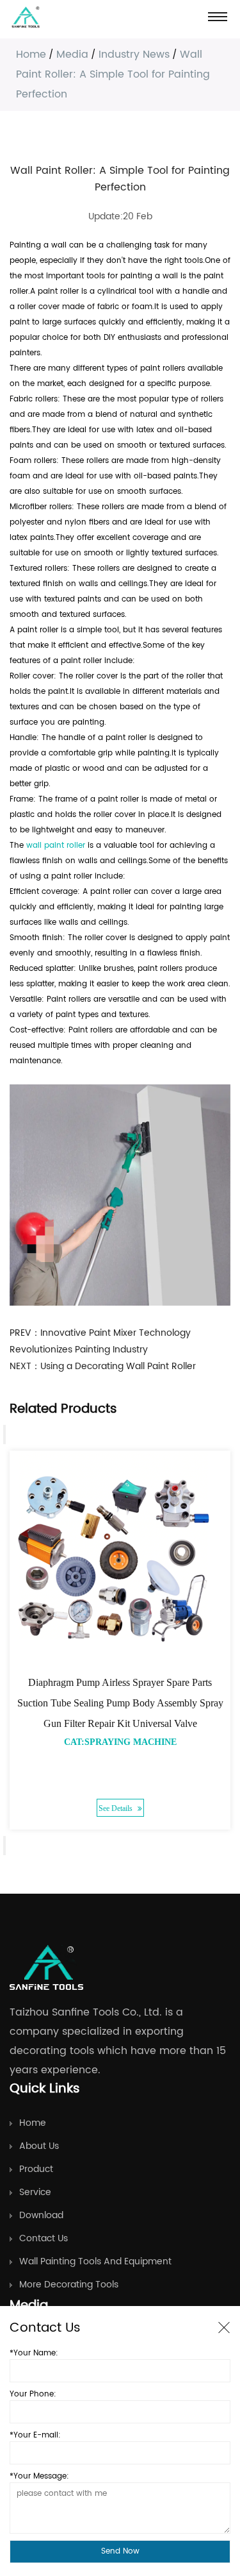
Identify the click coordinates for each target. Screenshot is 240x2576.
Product (36, 2169)
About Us (39, 2146)
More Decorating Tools (69, 2285)
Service (35, 2192)
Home (31, 55)
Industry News (134, 55)
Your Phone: (33, 2394)
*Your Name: (34, 2353)
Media (72, 55)
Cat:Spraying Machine (120, 1742)
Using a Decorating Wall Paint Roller (118, 1366)
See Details (116, 1808)
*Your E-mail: (35, 2435)
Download (41, 2215)
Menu (218, 16)
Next (4, 1846)
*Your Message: (39, 2476)
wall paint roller (56, 846)
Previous (4, 1435)
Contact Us (44, 2238)
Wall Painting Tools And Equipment (95, 2261)
